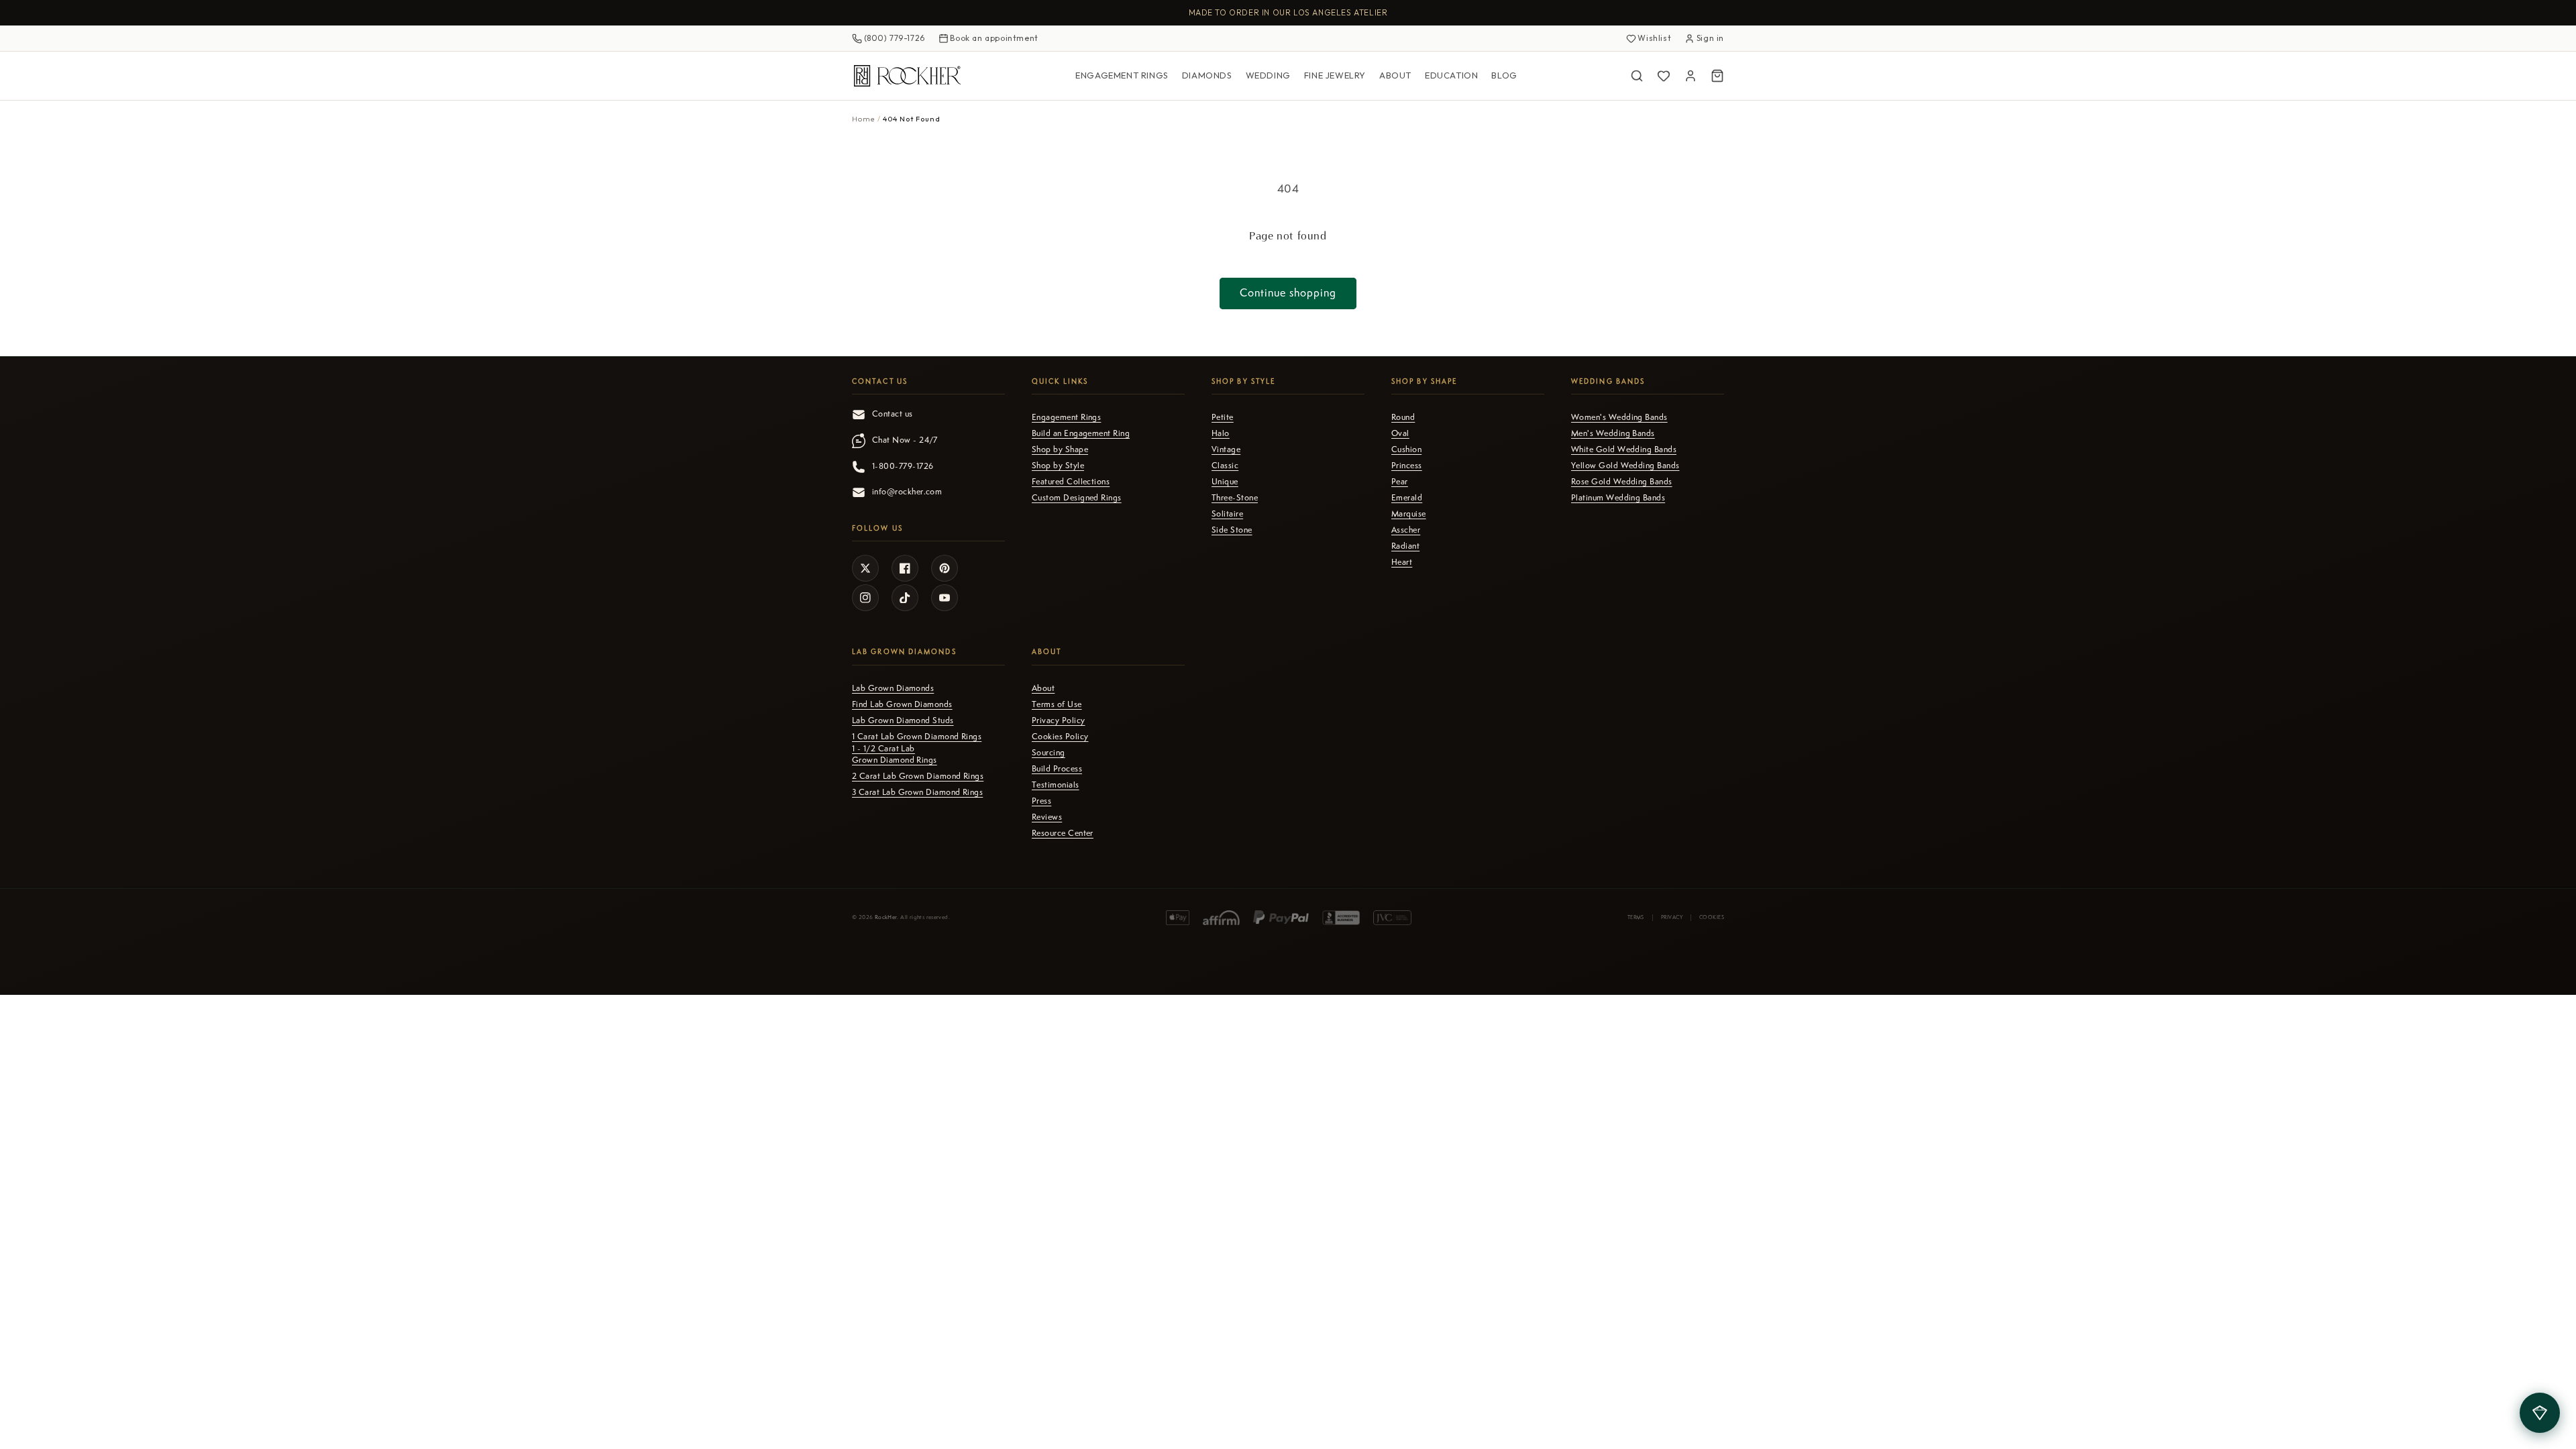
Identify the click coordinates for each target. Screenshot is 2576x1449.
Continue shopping (1288, 293)
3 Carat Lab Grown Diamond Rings (917, 792)
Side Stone (1232, 530)
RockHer (886, 917)
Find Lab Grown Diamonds (902, 704)
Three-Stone (1235, 498)
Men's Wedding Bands (1613, 433)
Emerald (1407, 498)
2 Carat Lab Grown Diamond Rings (918, 776)
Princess (1407, 466)
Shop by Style (1058, 466)
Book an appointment (994, 38)
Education (1451, 75)
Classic (1225, 466)
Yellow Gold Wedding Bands (1625, 466)
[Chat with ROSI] (2540, 1413)
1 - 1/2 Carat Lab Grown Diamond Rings (895, 754)
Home (864, 119)
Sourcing (1049, 753)
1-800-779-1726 (903, 466)
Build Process (1057, 769)
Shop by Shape (1060, 449)
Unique (1225, 482)
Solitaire (1227, 514)
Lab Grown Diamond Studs (903, 720)
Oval (1400, 433)
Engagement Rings (1122, 75)
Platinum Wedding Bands (1618, 498)
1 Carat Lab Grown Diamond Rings (917, 737)
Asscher (1406, 530)
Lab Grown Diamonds (893, 688)
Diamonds (1207, 75)
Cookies (1712, 917)
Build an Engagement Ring (1081, 433)
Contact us (893, 414)
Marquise (1409, 514)
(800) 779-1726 (895, 38)
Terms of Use (1057, 704)
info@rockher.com (907, 492)
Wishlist (1654, 38)
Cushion (1406, 449)
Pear (1400, 482)
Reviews (1047, 817)
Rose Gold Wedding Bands (1622, 482)
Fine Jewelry (1335, 75)
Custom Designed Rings (1077, 498)
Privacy (1672, 917)
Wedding (1268, 75)
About (1395, 75)
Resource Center (1063, 833)
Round (1403, 417)
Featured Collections (1071, 482)
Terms (1636, 917)
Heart (1402, 562)
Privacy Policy (1058, 720)
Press (1041, 801)
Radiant (1405, 546)
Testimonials (1056, 785)
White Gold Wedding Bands (1624, 449)
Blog (1504, 75)
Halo (1221, 433)
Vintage (1226, 449)
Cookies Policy (1060, 737)
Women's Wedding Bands (1619, 417)
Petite (1223, 417)
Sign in (1710, 38)
